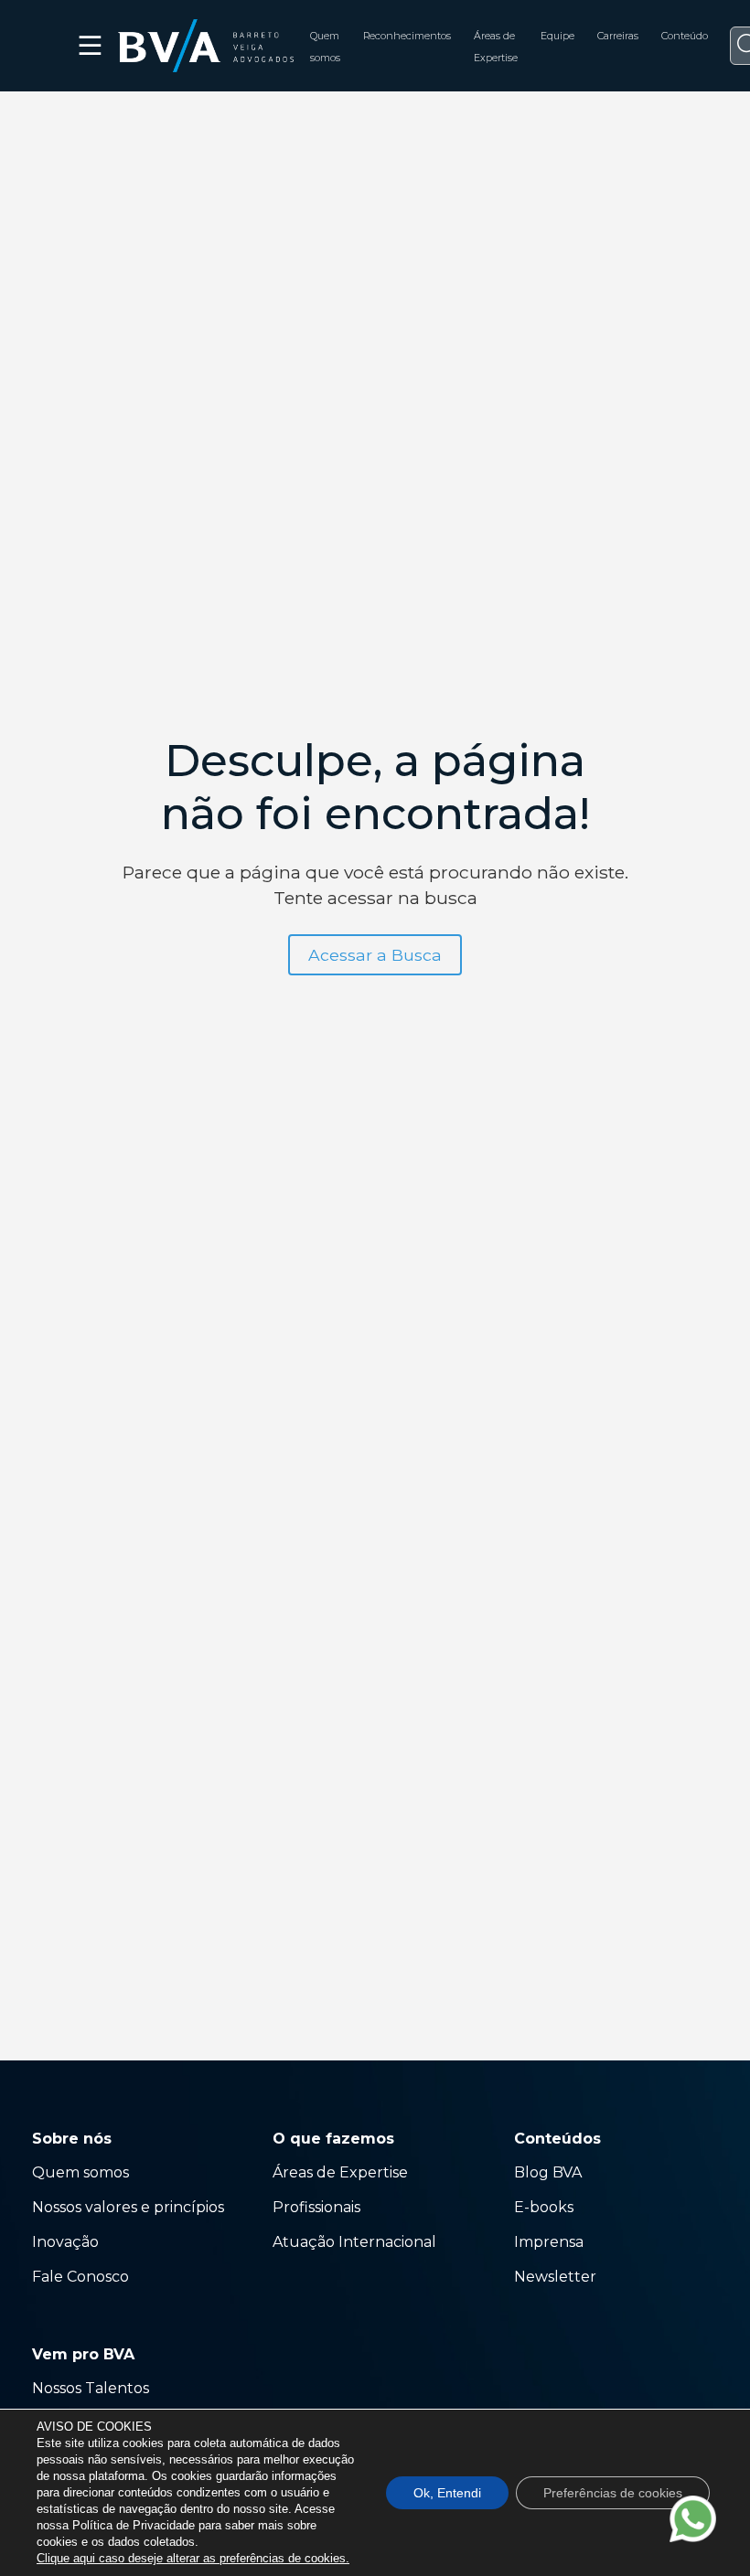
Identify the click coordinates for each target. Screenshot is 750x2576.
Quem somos (80, 2172)
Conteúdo (685, 36)
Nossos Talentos (91, 2388)
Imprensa (549, 2242)
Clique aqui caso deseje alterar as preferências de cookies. (193, 2558)
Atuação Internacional (356, 2242)
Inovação (65, 2242)
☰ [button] (91, 46)
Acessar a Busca (375, 955)
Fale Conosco (80, 2277)
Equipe (557, 36)
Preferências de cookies (613, 2493)
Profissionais (318, 2207)
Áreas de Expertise (340, 2172)
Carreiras (618, 36)
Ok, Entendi (447, 2493)
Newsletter (555, 2277)
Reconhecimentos (407, 36)
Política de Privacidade (134, 2525)
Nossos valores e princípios (128, 2207)
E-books (544, 2207)
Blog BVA (548, 2172)
